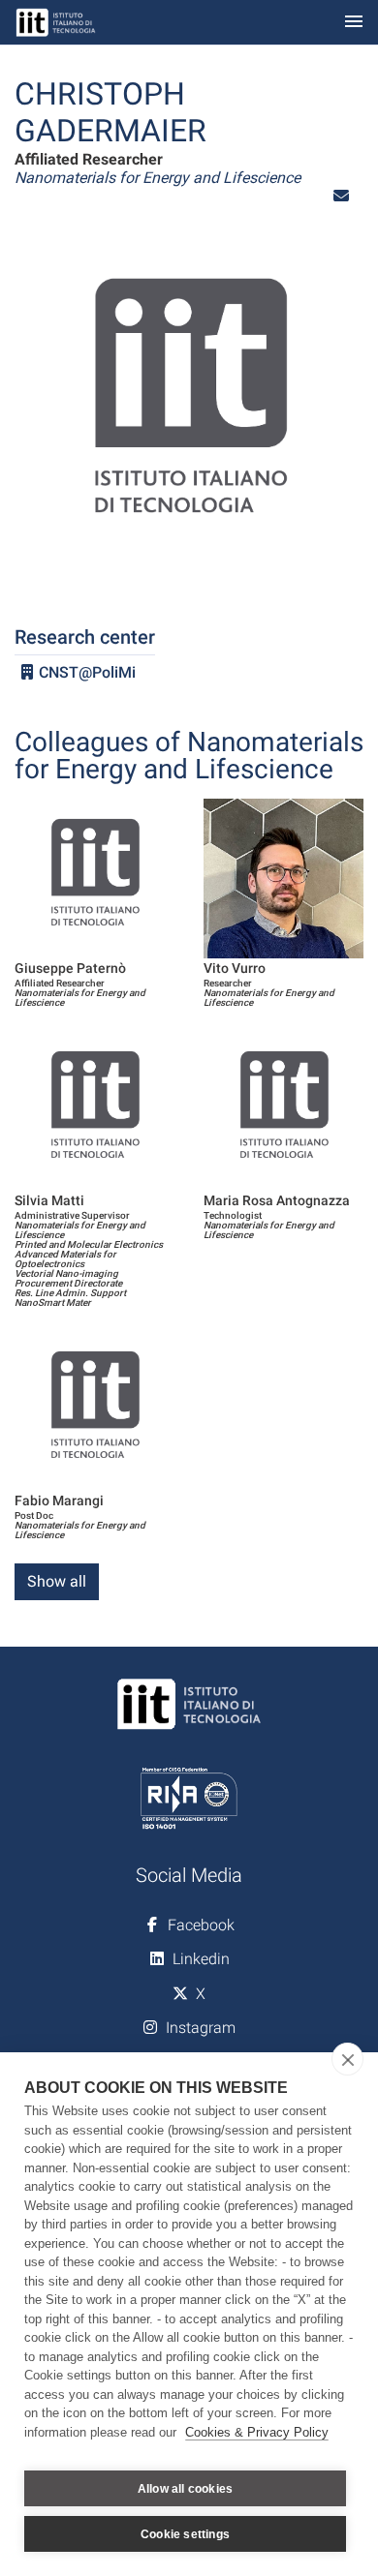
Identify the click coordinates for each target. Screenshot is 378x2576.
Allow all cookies (185, 2489)
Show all (57, 1581)
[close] (347, 2059)
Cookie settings (185, 2534)
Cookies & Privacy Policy (257, 2432)
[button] (341, 196)
